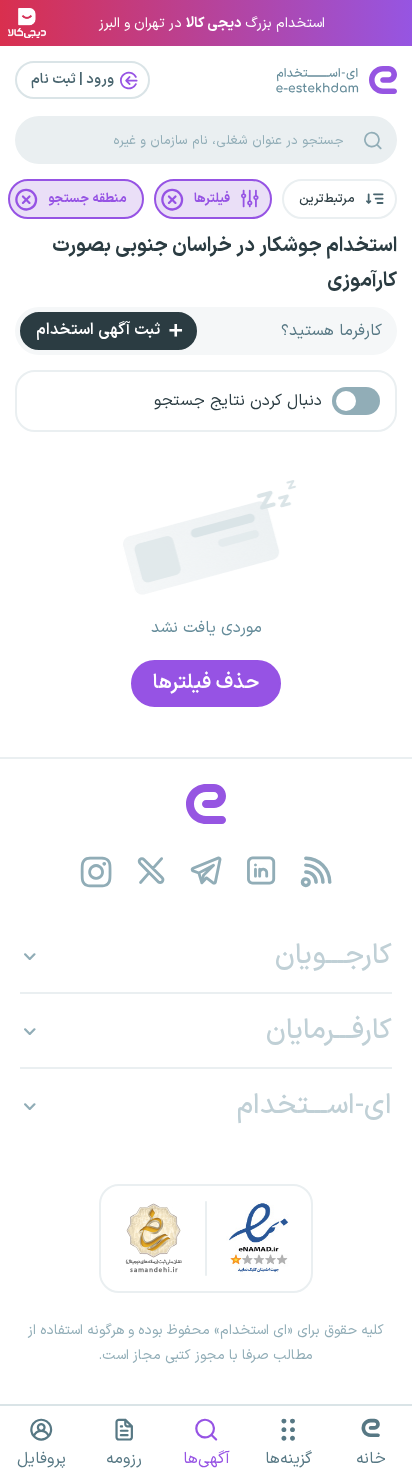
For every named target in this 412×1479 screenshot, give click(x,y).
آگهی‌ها (206, 1459)
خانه (371, 1459)
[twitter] (151, 871)
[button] (339, 199)
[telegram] (206, 871)
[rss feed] (316, 871)
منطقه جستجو (87, 199)
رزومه (124, 1459)
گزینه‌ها (288, 1459)
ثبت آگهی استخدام (100, 330)
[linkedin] (261, 871)
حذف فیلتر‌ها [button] (206, 683)
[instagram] (96, 871)
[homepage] (206, 804)
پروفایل (41, 1459)
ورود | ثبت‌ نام (74, 79)
